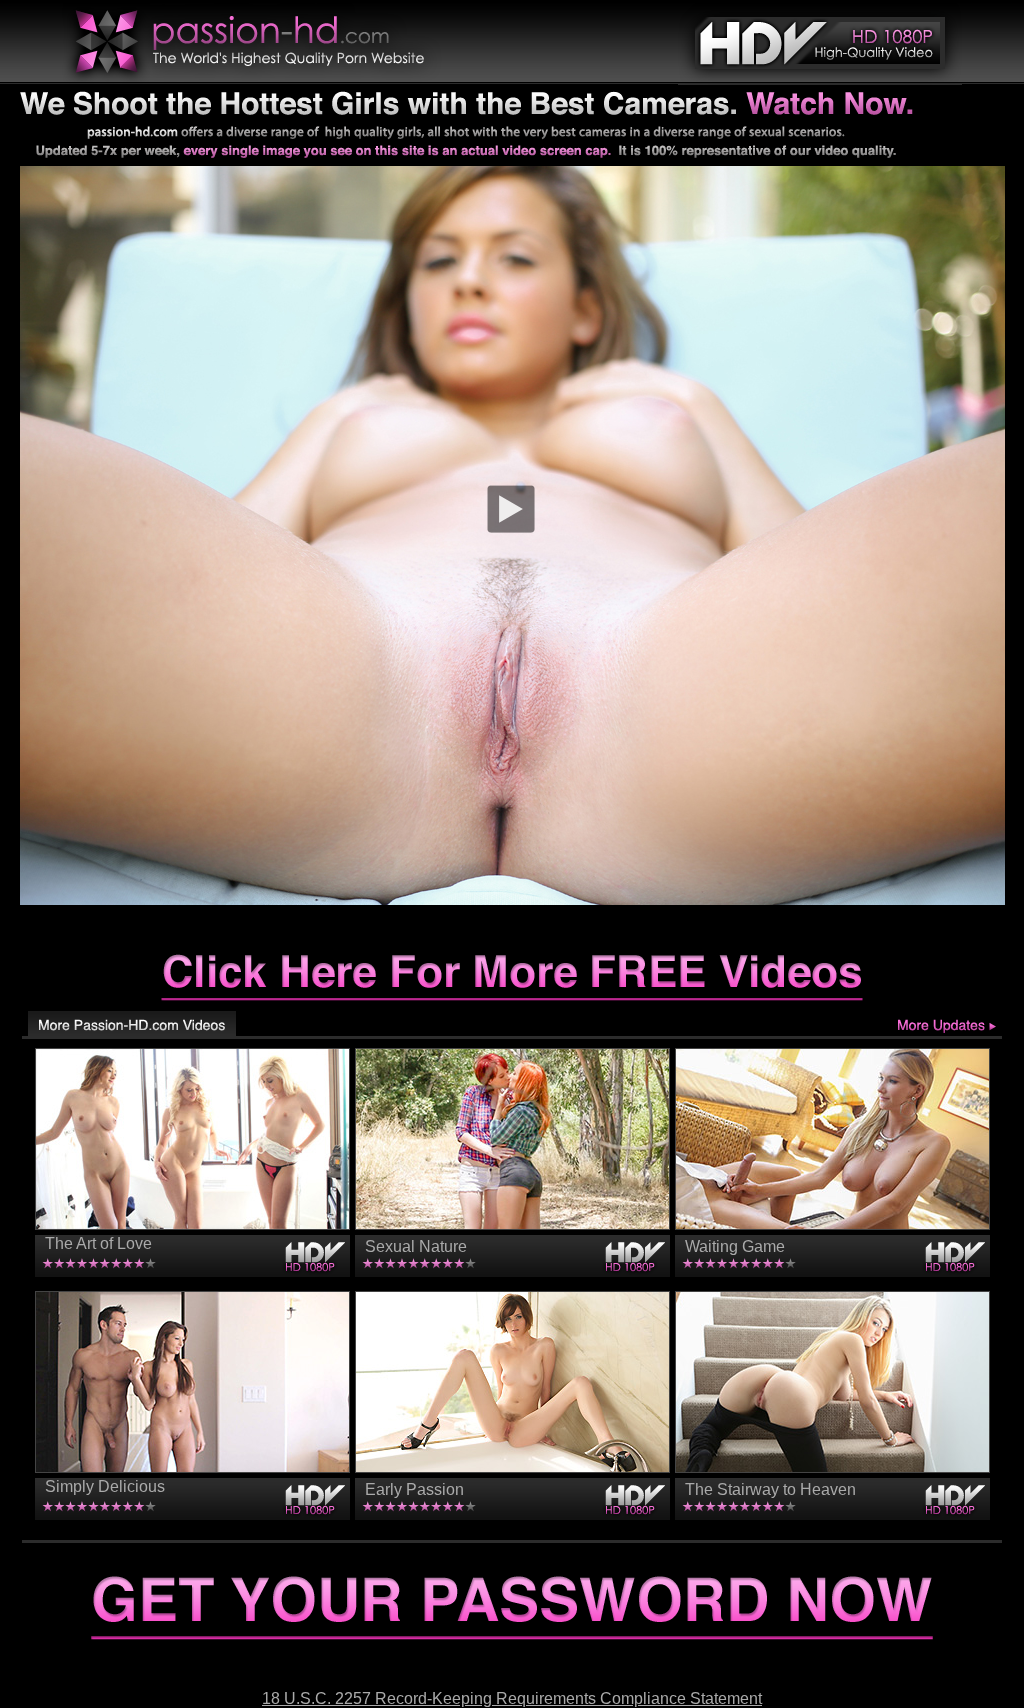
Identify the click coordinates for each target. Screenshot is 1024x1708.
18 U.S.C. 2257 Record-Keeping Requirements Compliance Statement (512, 1698)
